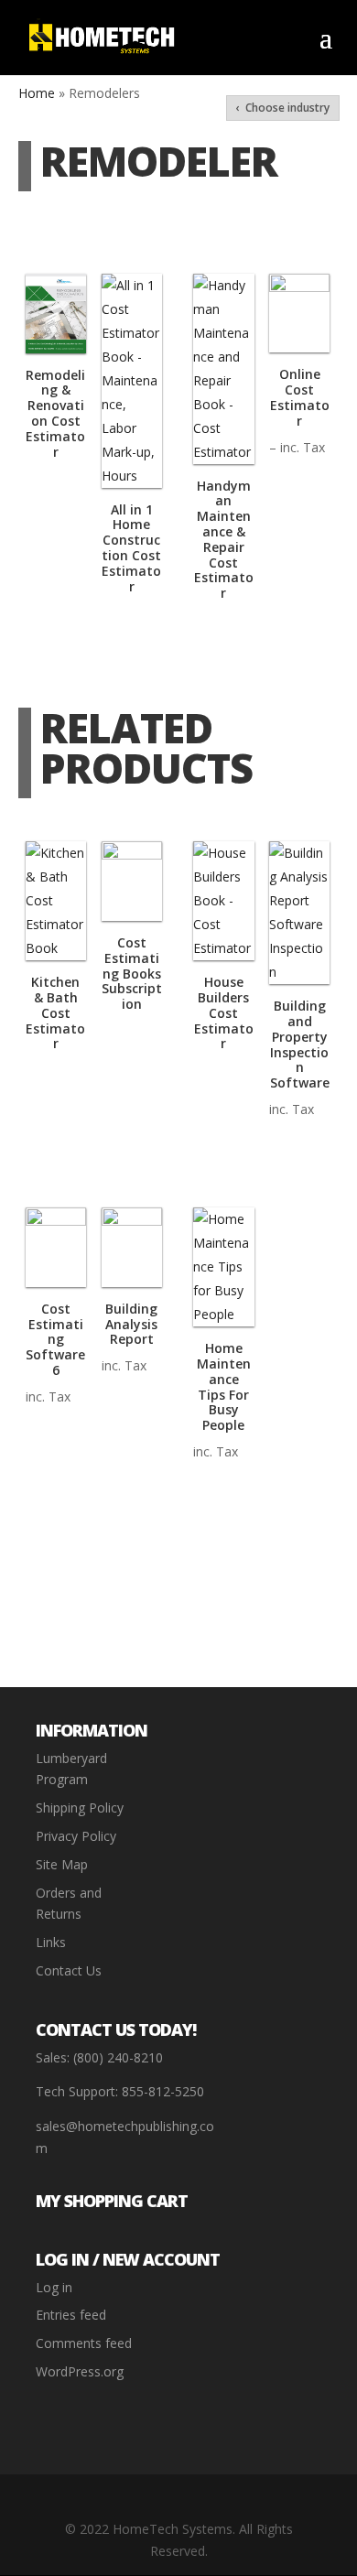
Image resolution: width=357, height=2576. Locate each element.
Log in (54, 2287)
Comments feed (84, 2343)
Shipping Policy (80, 1808)
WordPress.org (80, 2371)
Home (37, 93)
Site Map (62, 1864)
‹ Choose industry (283, 108)
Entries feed (71, 2315)
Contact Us (69, 1970)
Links (51, 1942)
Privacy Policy (76, 1836)
